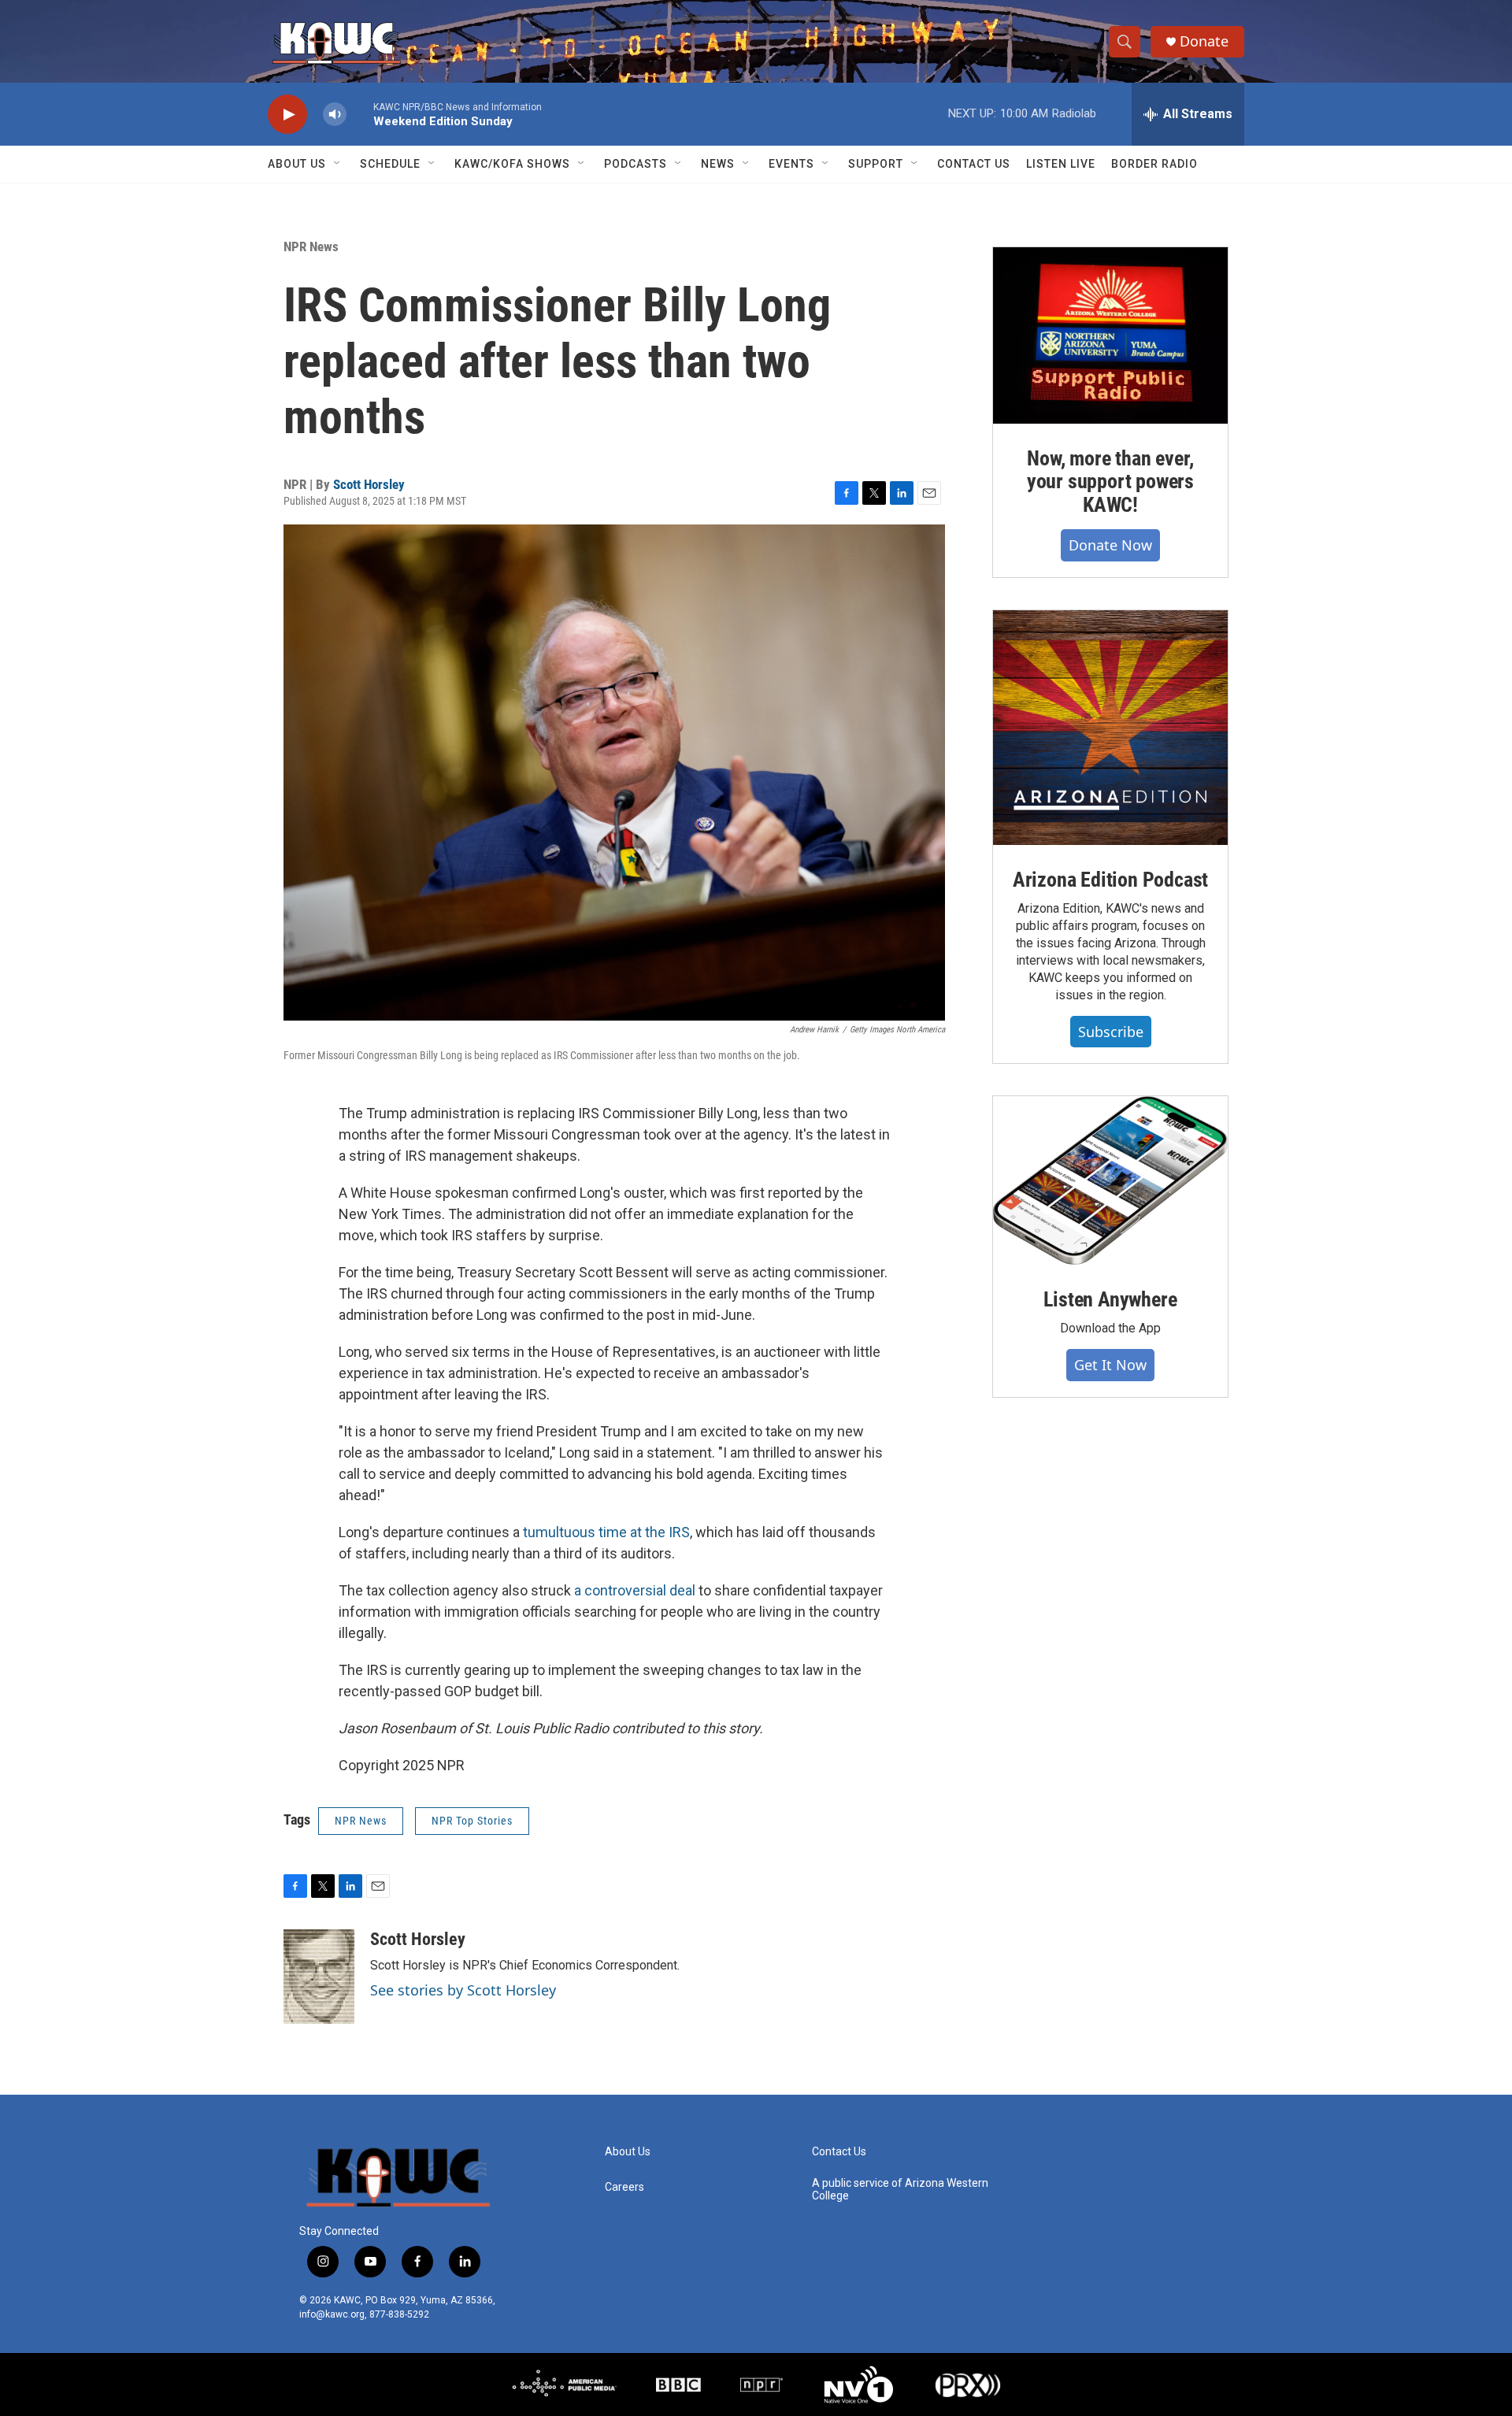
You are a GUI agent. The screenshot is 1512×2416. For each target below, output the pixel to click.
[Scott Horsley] (319, 1977)
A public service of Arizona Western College (900, 2190)
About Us (297, 164)
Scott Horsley (369, 484)
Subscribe (1111, 1032)
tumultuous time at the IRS (606, 1532)
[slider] (360, 114)
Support (876, 164)
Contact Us (974, 164)
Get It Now (1110, 1365)
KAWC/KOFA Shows (512, 164)
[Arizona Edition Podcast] (1110, 728)
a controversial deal (635, 1590)
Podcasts (636, 164)
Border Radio (1154, 164)
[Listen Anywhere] (1110, 1180)
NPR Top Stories (472, 1821)
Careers (624, 2187)
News (718, 164)
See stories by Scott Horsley (463, 1990)
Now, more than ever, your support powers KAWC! (1110, 482)
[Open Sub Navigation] (338, 164)
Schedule (390, 164)
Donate (1204, 41)
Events (791, 164)
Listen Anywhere (1110, 1299)
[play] (287, 115)
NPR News (311, 246)
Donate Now (1110, 545)
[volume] (335, 115)
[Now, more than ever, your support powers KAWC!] (1110, 335)
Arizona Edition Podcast (1110, 880)
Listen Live (1061, 164)
